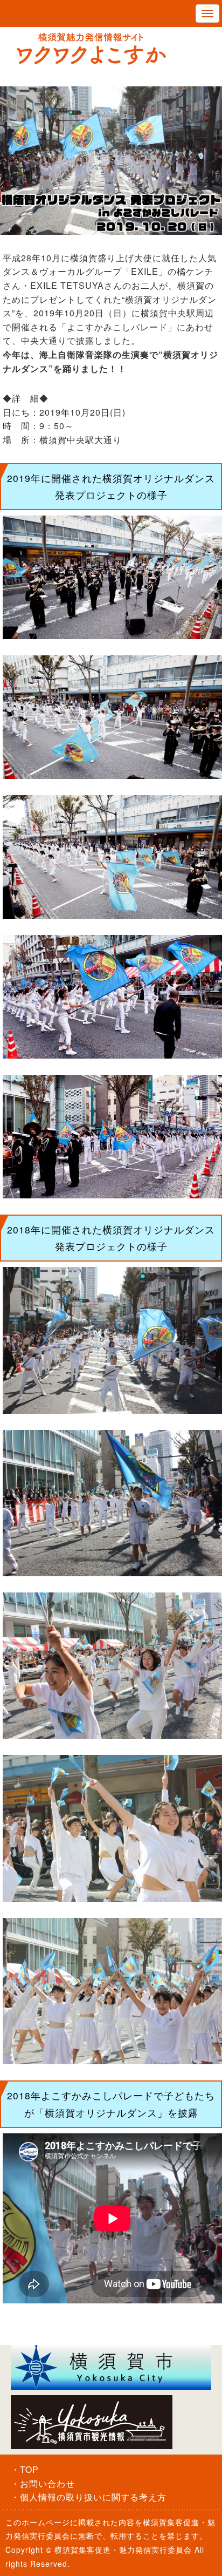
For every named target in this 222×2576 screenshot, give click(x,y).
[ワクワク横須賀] (111, 49)
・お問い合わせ (43, 2483)
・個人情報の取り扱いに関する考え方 (89, 2497)
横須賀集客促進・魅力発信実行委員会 (123, 2550)
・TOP (25, 2469)
